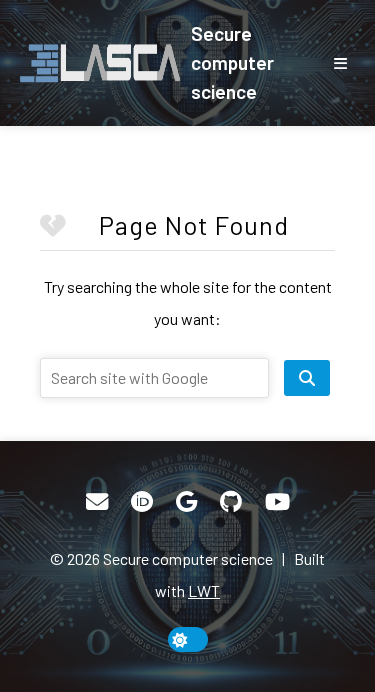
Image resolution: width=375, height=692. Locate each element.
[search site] (307, 378)
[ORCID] (142, 502)
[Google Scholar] (186, 502)
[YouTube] (277, 502)
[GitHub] (231, 502)
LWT (204, 590)
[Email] (97, 502)
